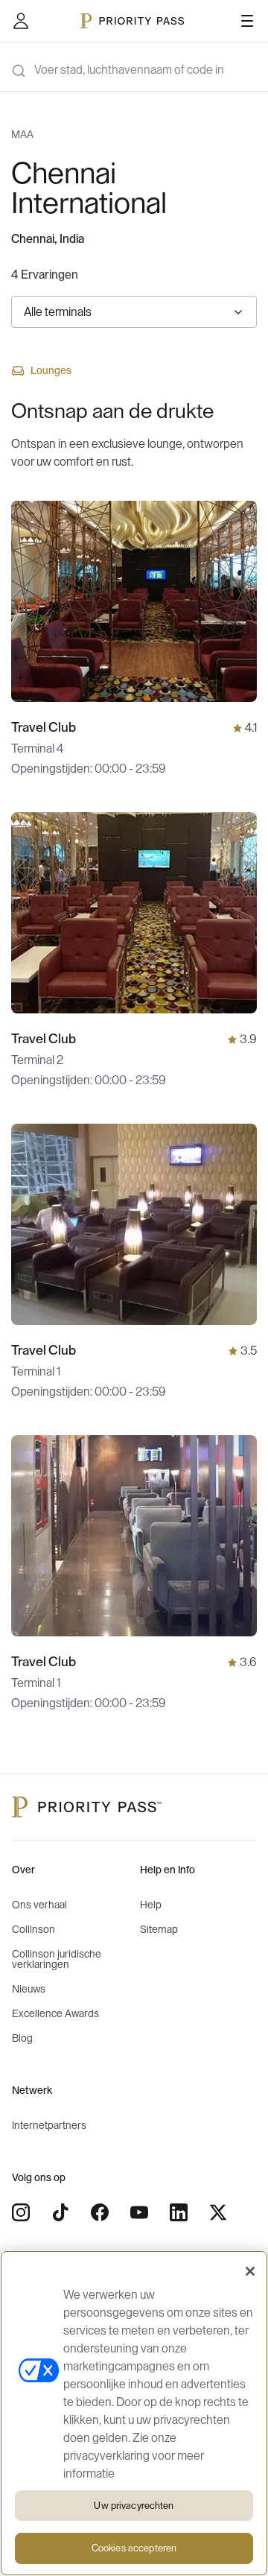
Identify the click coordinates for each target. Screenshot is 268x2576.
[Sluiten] (250, 2271)
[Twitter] (218, 2212)
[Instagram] (21, 2212)
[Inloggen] (21, 21)
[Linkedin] (179, 2212)
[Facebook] (100, 2212)
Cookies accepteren (134, 2548)
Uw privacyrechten (134, 2506)
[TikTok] (60, 2212)
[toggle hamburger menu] (247, 21)
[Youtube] (139, 2212)
